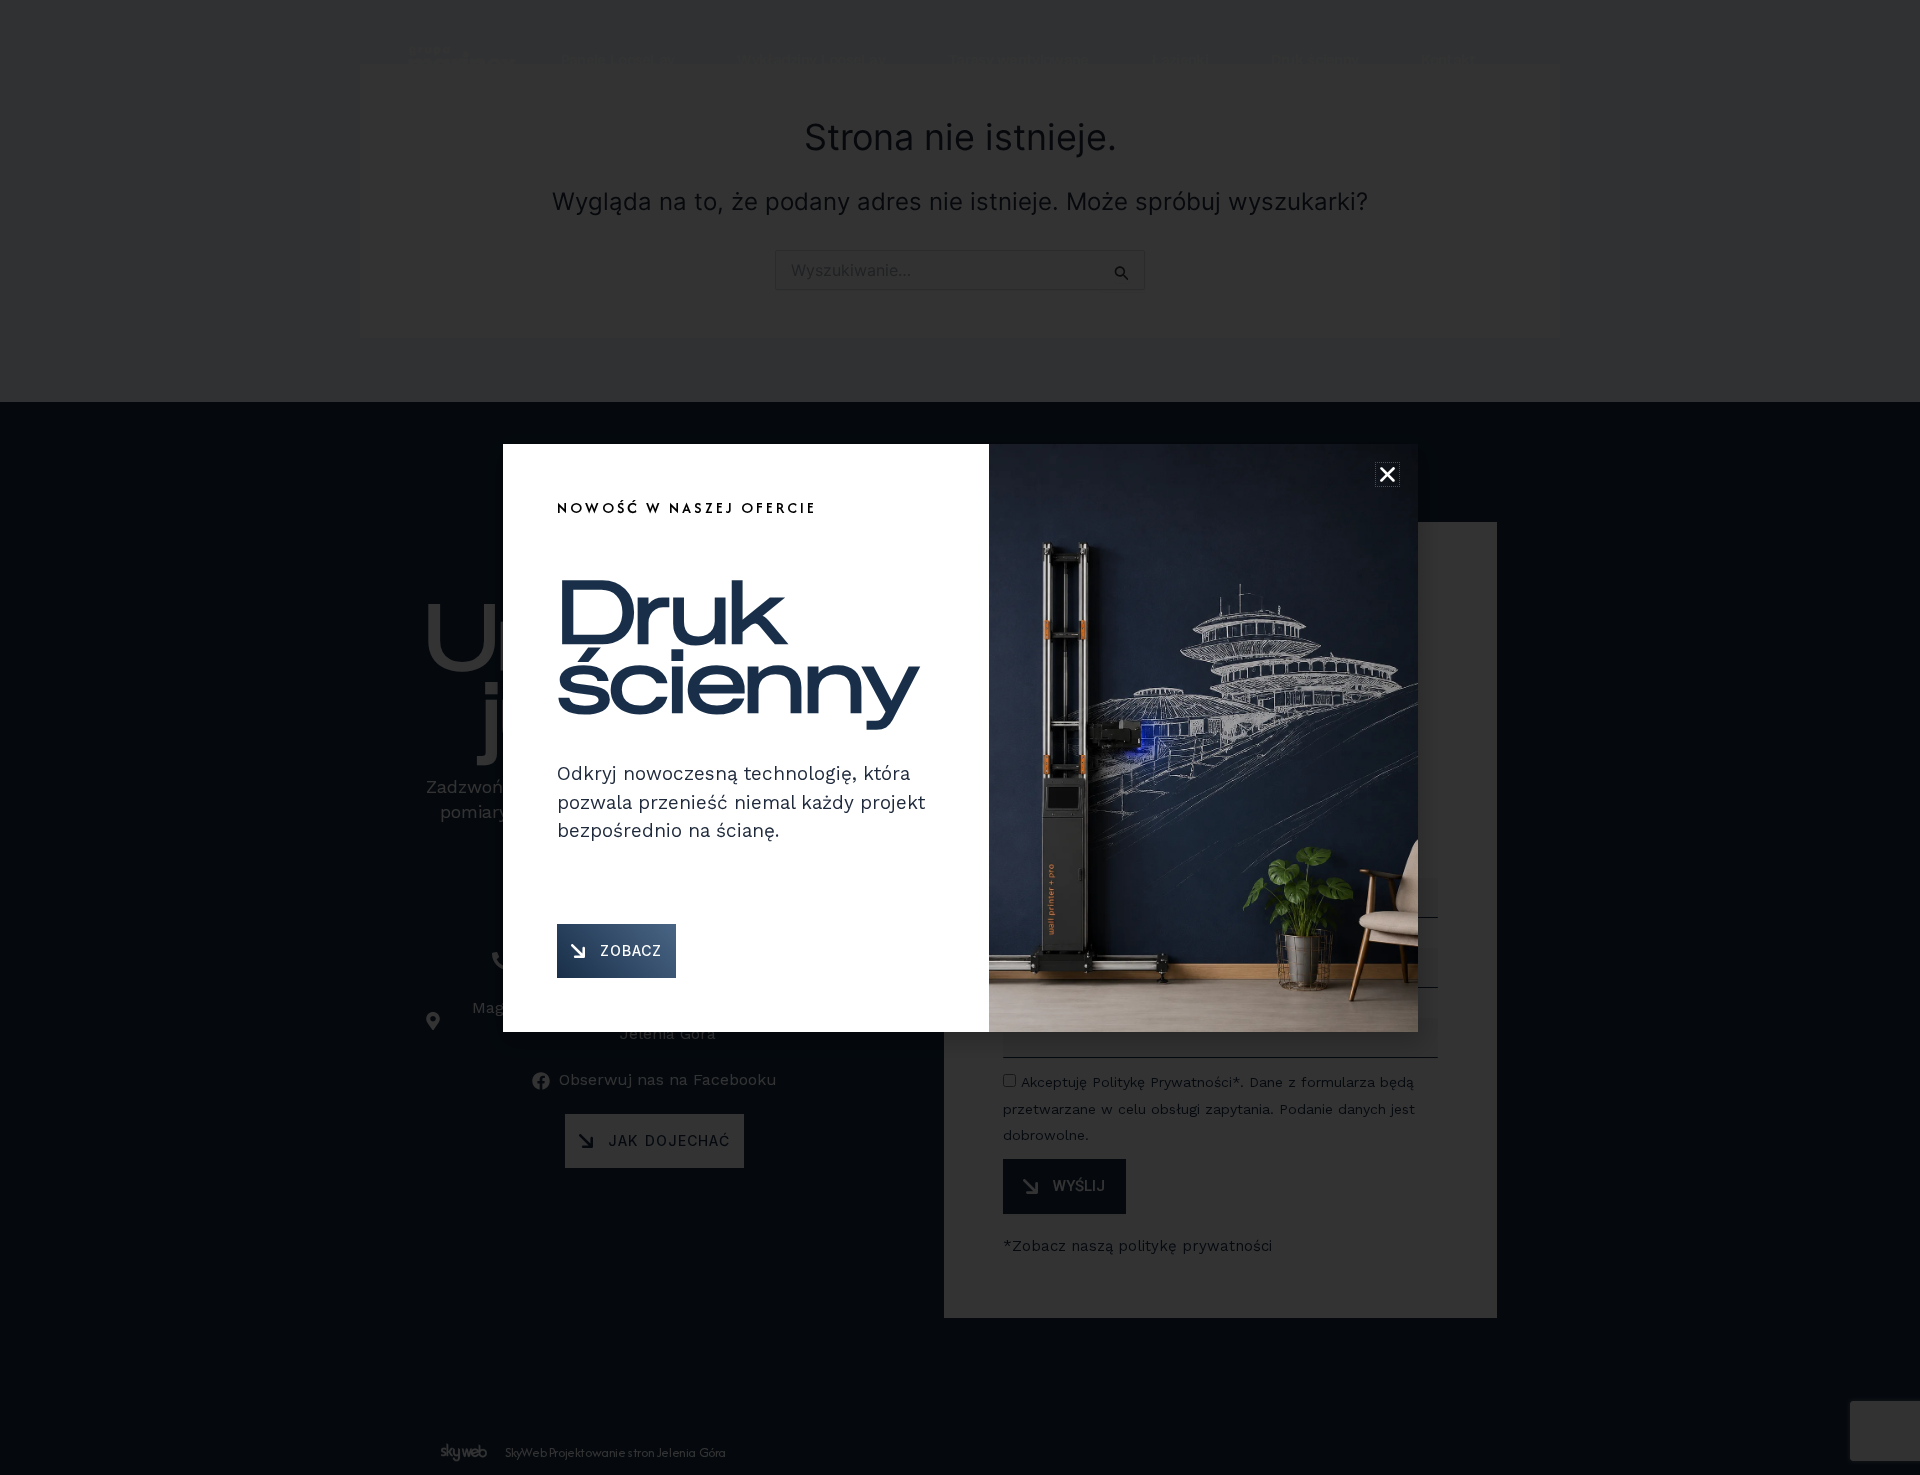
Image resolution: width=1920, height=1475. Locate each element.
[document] (960, 737)
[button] (1387, 474)
